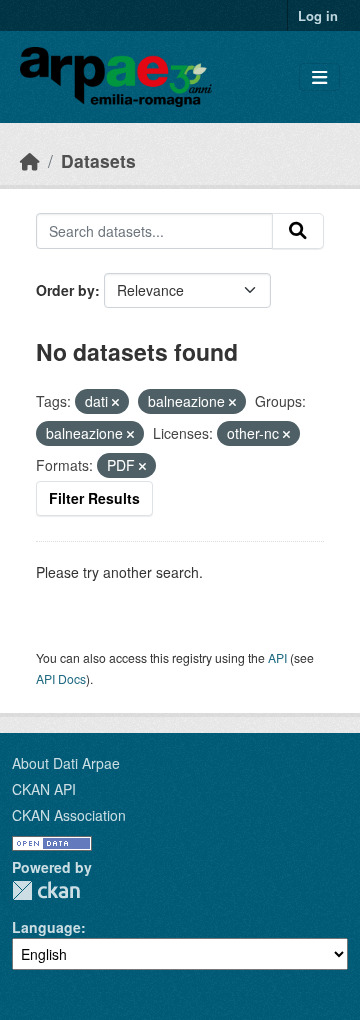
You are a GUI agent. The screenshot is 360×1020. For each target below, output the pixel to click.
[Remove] (115, 402)
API (277, 657)
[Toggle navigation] (319, 77)
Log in (318, 15)
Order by (65, 290)
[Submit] (298, 231)
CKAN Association (69, 815)
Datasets (98, 160)
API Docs (61, 678)
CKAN (46, 890)
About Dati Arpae (66, 763)
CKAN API (44, 789)
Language (46, 927)
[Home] (30, 160)
